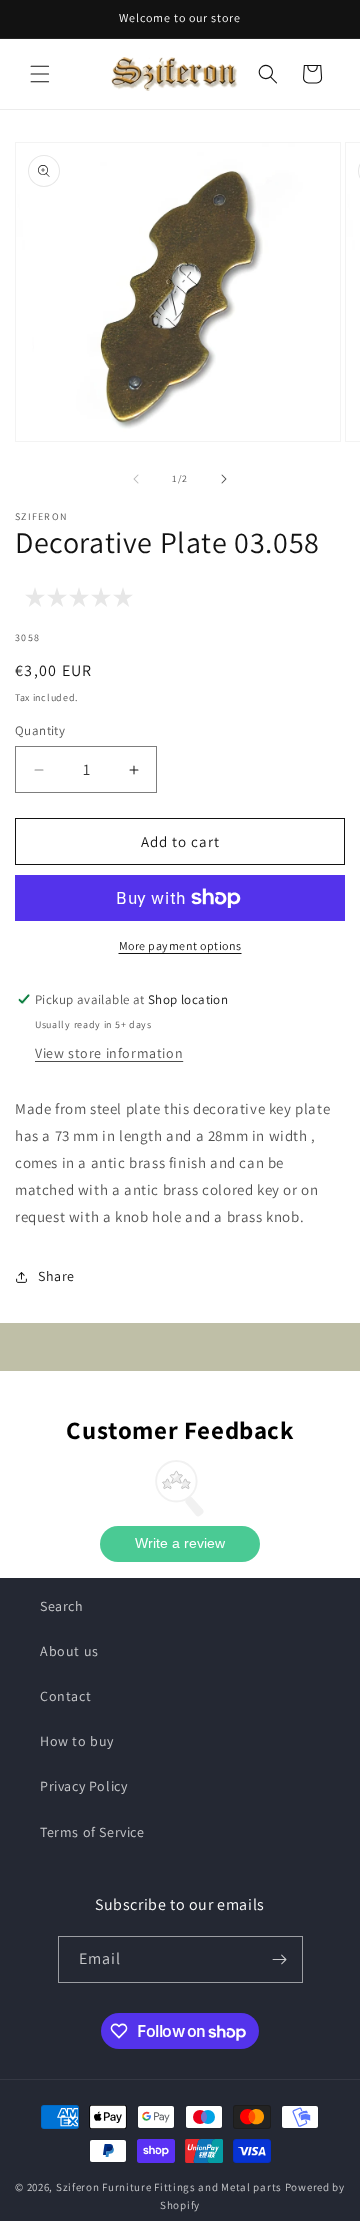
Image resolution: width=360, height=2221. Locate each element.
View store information (109, 1053)
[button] (40, 74)
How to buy (77, 1741)
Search (62, 1606)
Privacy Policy (83, 1786)
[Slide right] (224, 479)
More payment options (180, 945)
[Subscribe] (280, 1959)
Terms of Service (92, 1832)
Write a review (180, 1543)
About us (69, 1651)
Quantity (40, 730)
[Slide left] (136, 479)
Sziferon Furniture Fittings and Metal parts (169, 2187)
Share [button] (56, 1276)
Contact (65, 1696)
